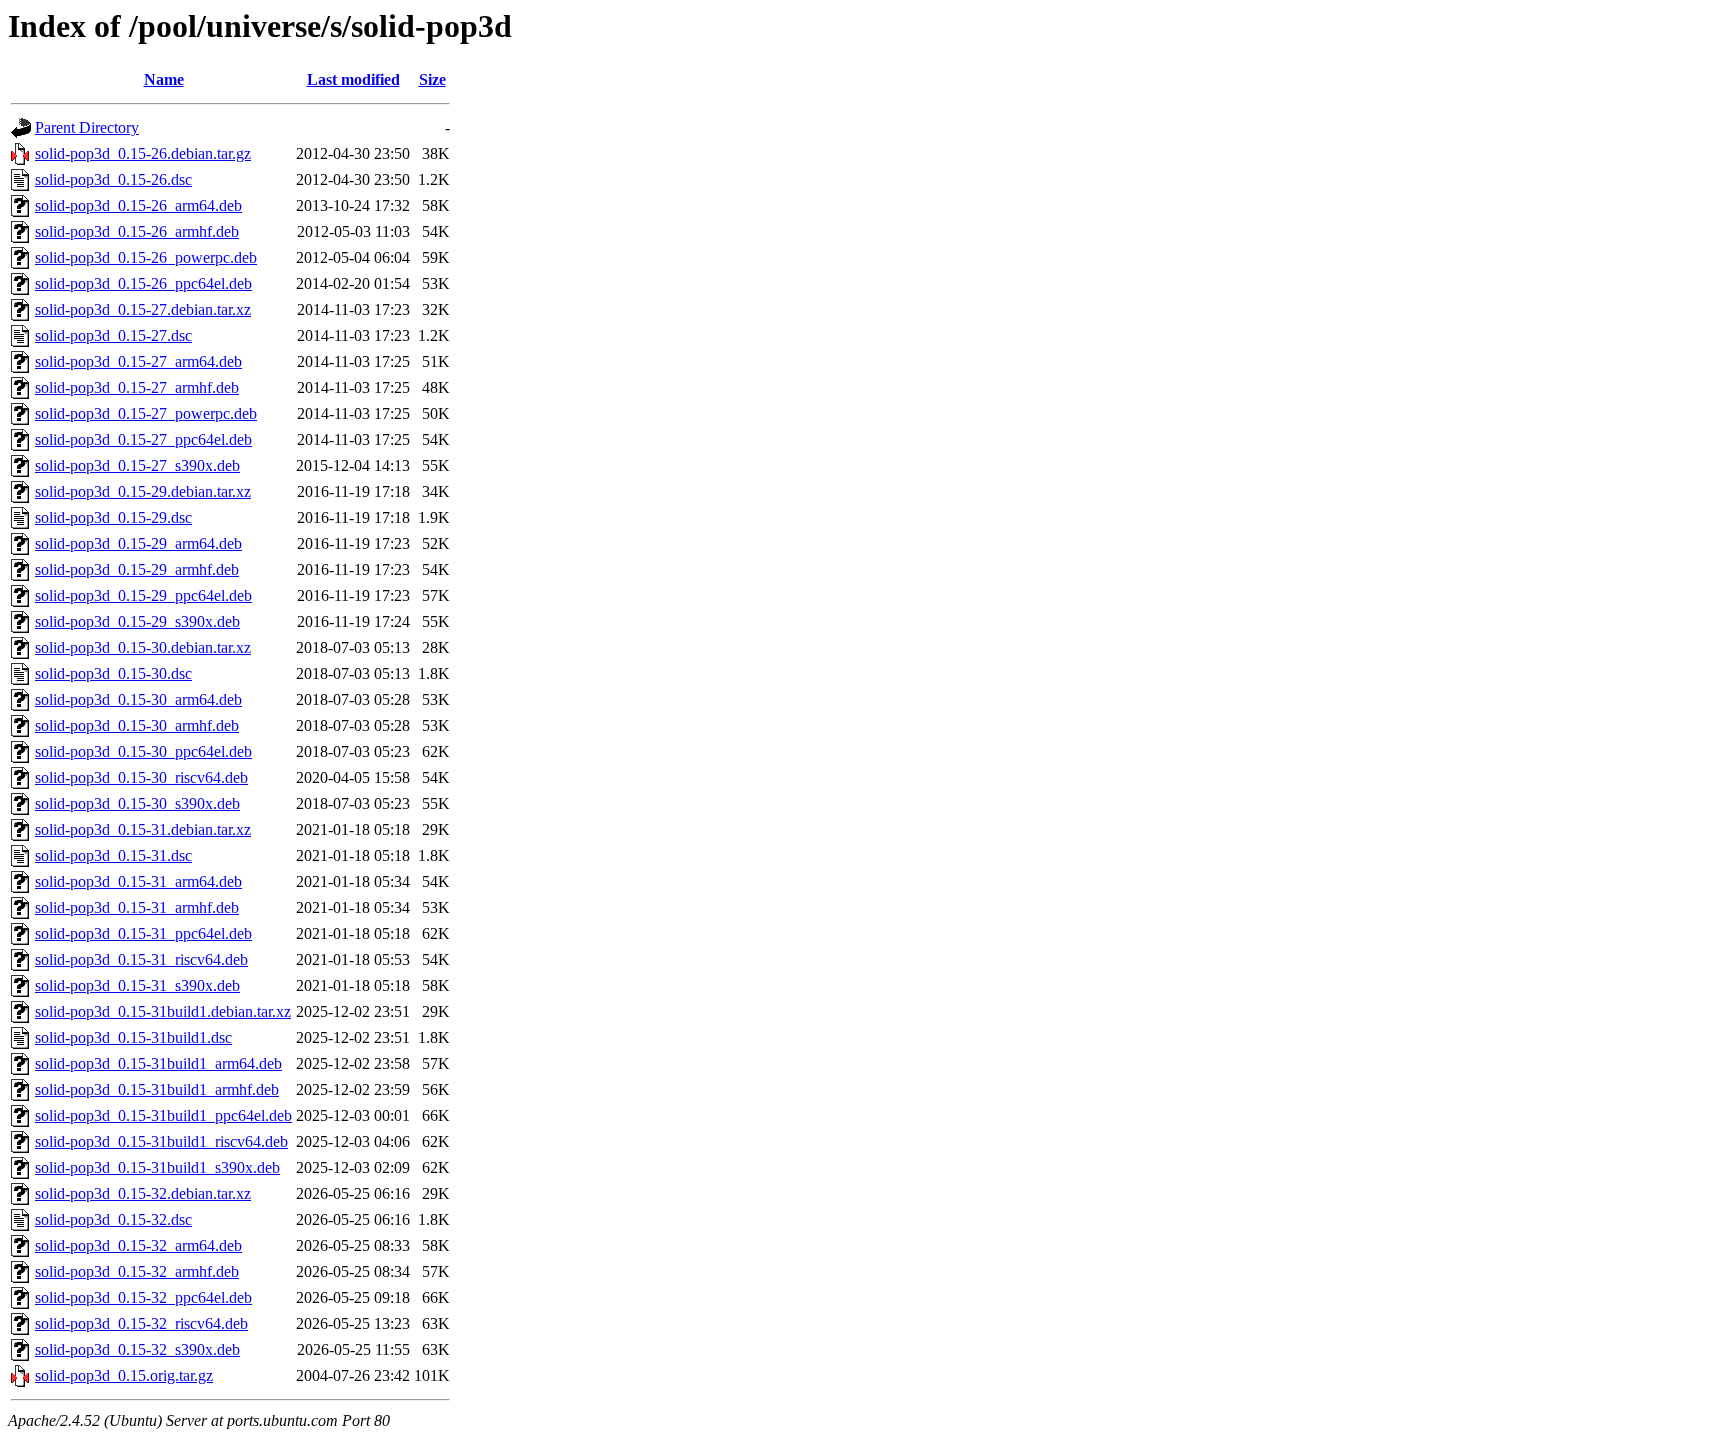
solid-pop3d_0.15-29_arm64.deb (138, 543)
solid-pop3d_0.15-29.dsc (113, 517)
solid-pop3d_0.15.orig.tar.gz (124, 1375)
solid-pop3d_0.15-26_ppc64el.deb (143, 283)
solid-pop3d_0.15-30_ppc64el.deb (143, 751)
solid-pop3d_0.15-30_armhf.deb (137, 725)
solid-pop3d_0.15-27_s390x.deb (137, 465)
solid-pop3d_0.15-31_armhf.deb (137, 907)
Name (164, 79)
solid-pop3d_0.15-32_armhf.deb (137, 1271)
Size (432, 79)
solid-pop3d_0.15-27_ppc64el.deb (143, 439)
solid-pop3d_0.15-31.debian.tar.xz (143, 829)
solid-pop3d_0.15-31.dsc (113, 855)
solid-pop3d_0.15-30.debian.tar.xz (143, 647)
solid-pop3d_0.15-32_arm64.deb (138, 1245)
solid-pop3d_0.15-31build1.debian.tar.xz (163, 1011)
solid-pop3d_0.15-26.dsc (113, 179)
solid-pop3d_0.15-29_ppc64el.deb (143, 595)
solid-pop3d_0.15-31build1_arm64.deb (158, 1063)
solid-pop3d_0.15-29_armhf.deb (137, 569)
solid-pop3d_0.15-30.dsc (113, 673)
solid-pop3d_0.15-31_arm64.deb (138, 881)
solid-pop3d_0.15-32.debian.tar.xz (143, 1193)
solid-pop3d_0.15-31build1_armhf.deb (157, 1089)
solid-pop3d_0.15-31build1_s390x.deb (157, 1167)
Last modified (353, 79)
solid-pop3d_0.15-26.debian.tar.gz (143, 153)
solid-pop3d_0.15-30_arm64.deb (138, 699)
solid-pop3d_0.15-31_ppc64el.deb (143, 933)
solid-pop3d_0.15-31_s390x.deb (137, 985)
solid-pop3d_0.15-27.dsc (113, 335)
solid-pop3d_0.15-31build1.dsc (133, 1037)
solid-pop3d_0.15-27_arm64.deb (138, 361)
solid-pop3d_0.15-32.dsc (113, 1219)
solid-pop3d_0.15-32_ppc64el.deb (143, 1297)
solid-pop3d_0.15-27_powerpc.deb (146, 413)
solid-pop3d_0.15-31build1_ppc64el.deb (163, 1115)
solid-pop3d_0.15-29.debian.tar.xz (143, 491)
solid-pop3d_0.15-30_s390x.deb (137, 803)
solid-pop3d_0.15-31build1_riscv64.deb (161, 1141)
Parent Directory (87, 127)
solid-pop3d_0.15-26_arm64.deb (138, 205)
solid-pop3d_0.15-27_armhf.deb (137, 387)
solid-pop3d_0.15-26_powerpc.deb (146, 257)
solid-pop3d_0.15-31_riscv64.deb (141, 959)
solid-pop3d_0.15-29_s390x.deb (137, 621)
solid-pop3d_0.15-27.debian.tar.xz (143, 309)
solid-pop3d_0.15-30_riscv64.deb (141, 777)
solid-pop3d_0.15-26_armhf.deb (137, 231)
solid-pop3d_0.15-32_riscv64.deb (141, 1323)
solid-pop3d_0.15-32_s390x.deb (137, 1349)
